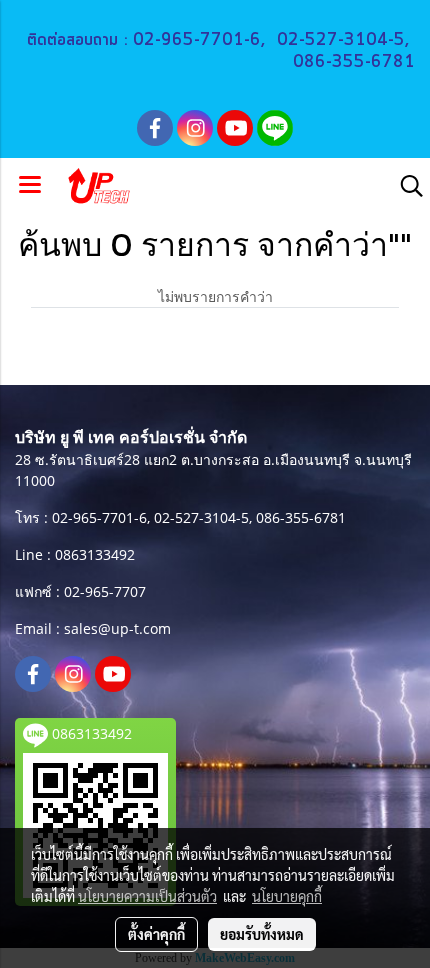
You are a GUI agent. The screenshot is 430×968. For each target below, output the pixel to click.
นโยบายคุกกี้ (287, 896)
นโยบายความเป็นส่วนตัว (147, 896)
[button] (405, 186)
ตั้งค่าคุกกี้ (156, 934)
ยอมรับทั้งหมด (262, 934)
